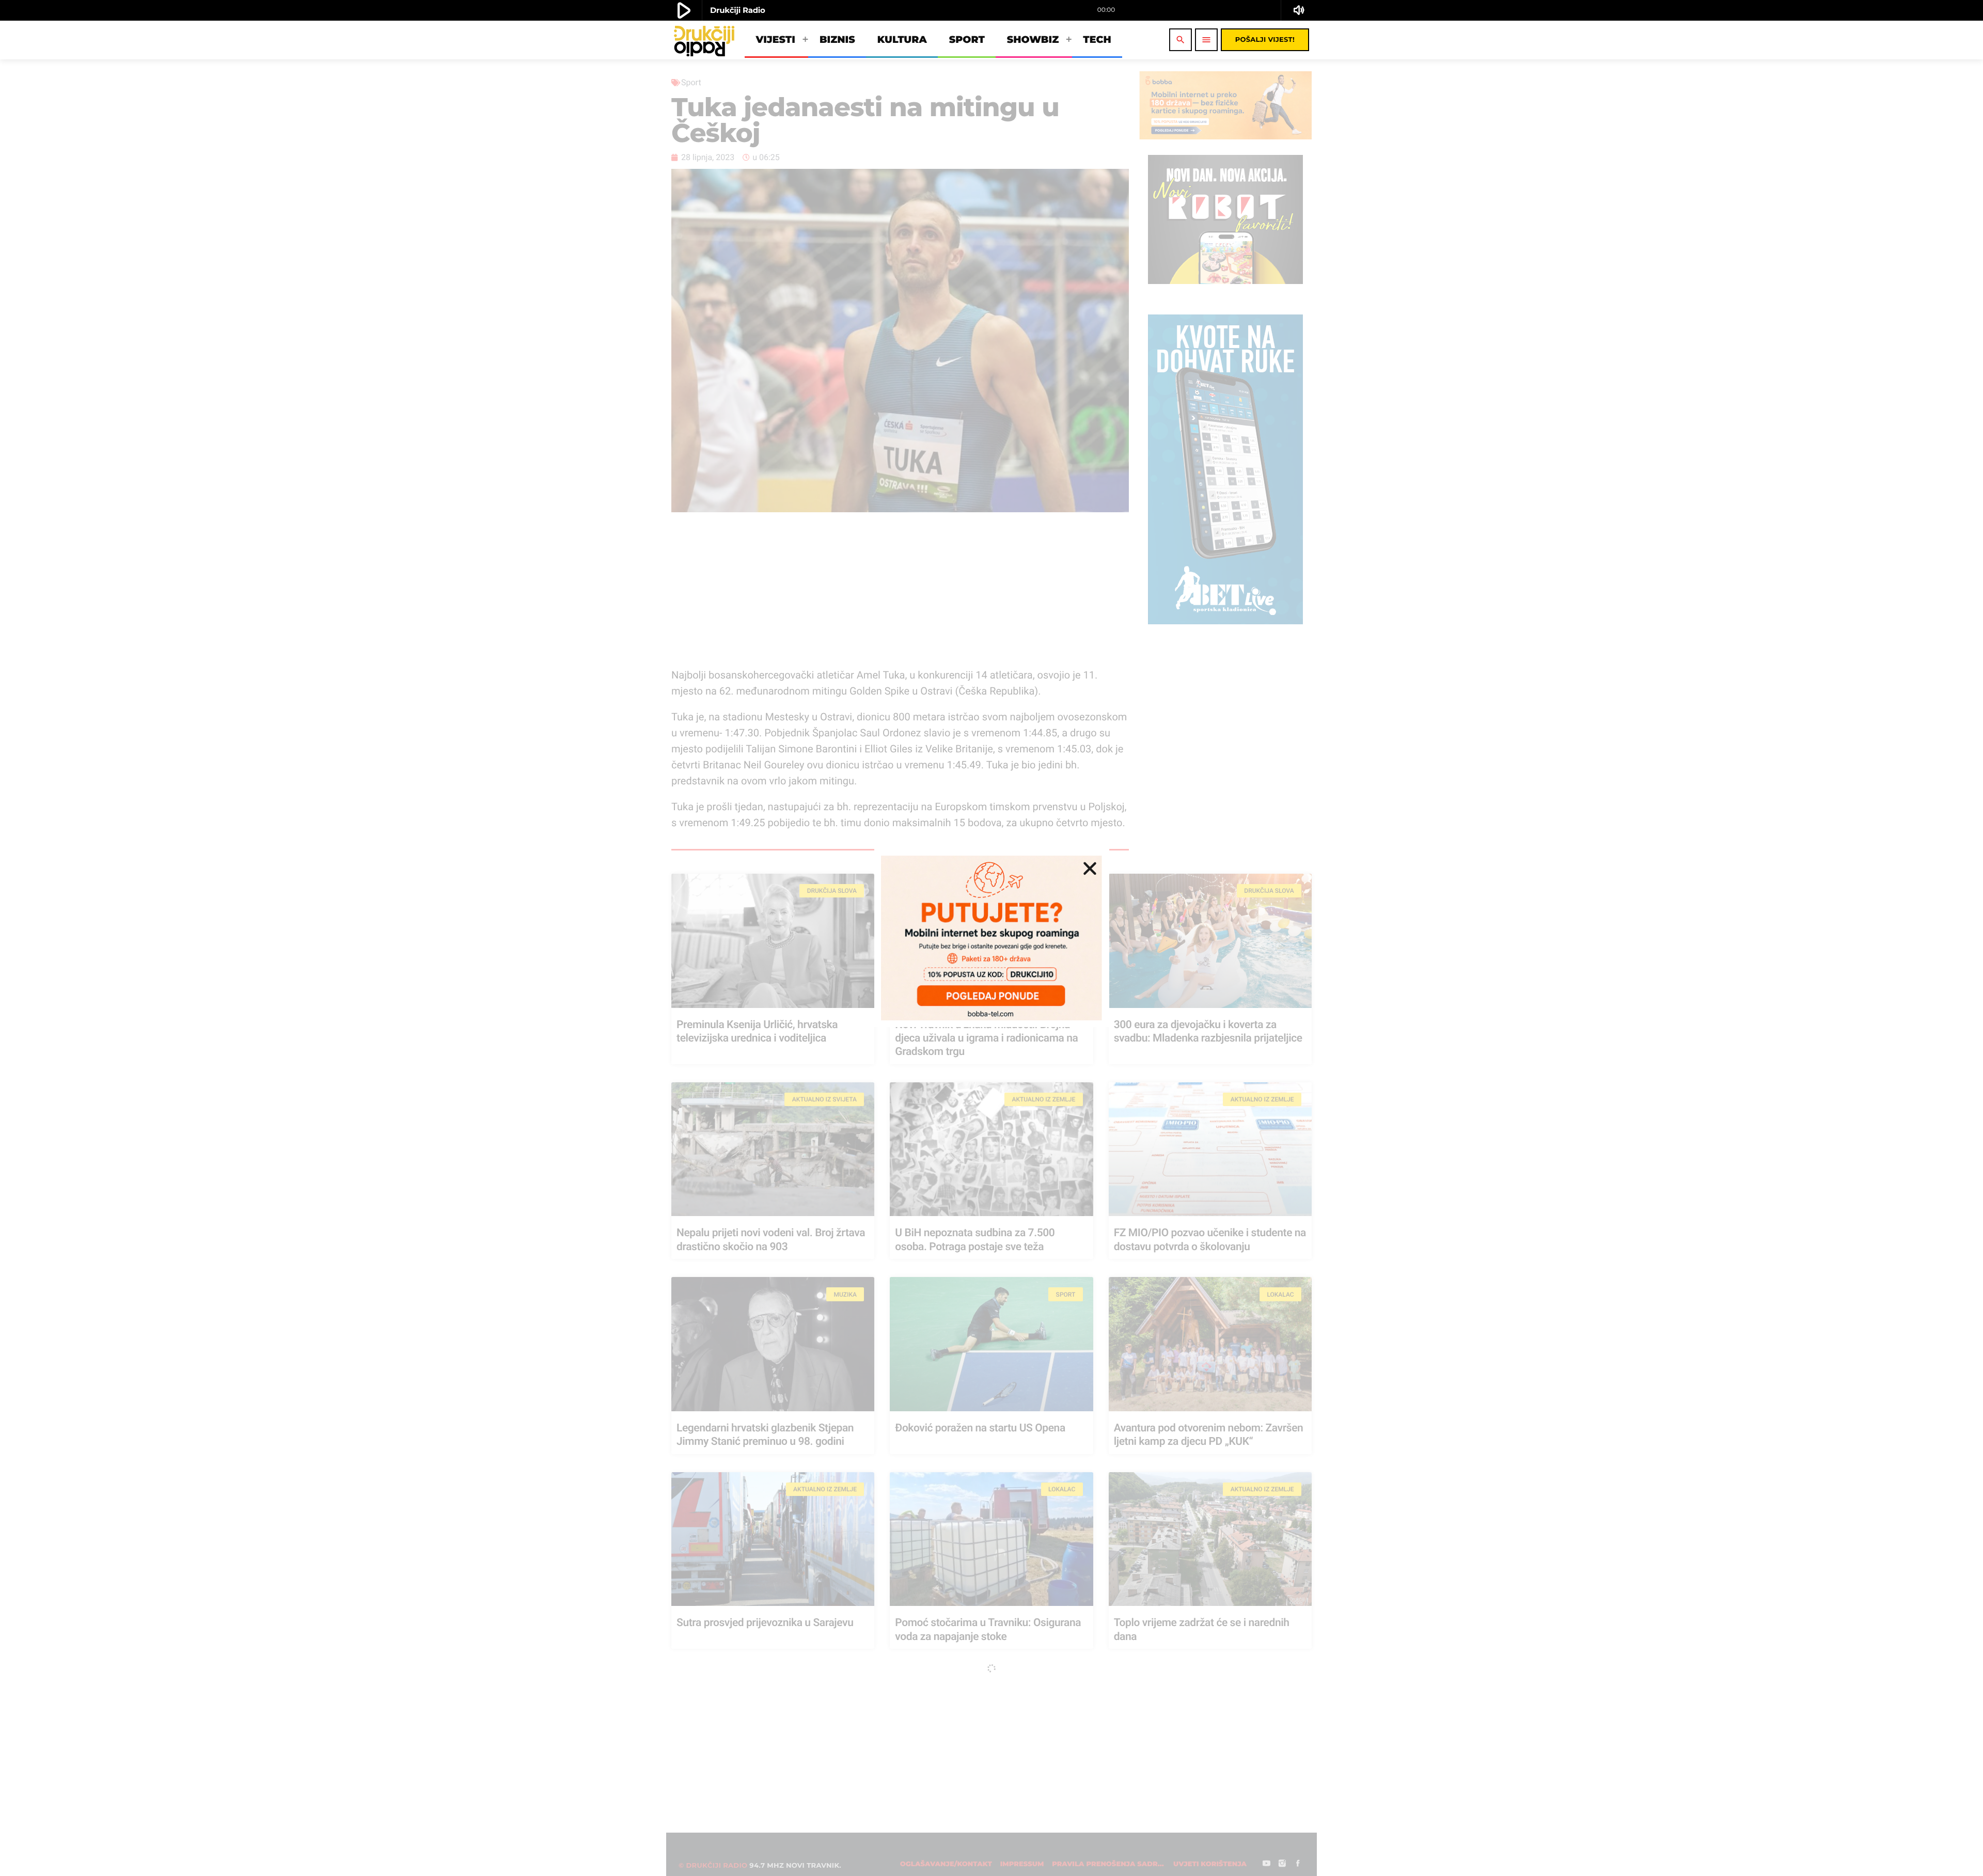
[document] (991, 938)
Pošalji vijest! (1265, 40)
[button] (1090, 868)
